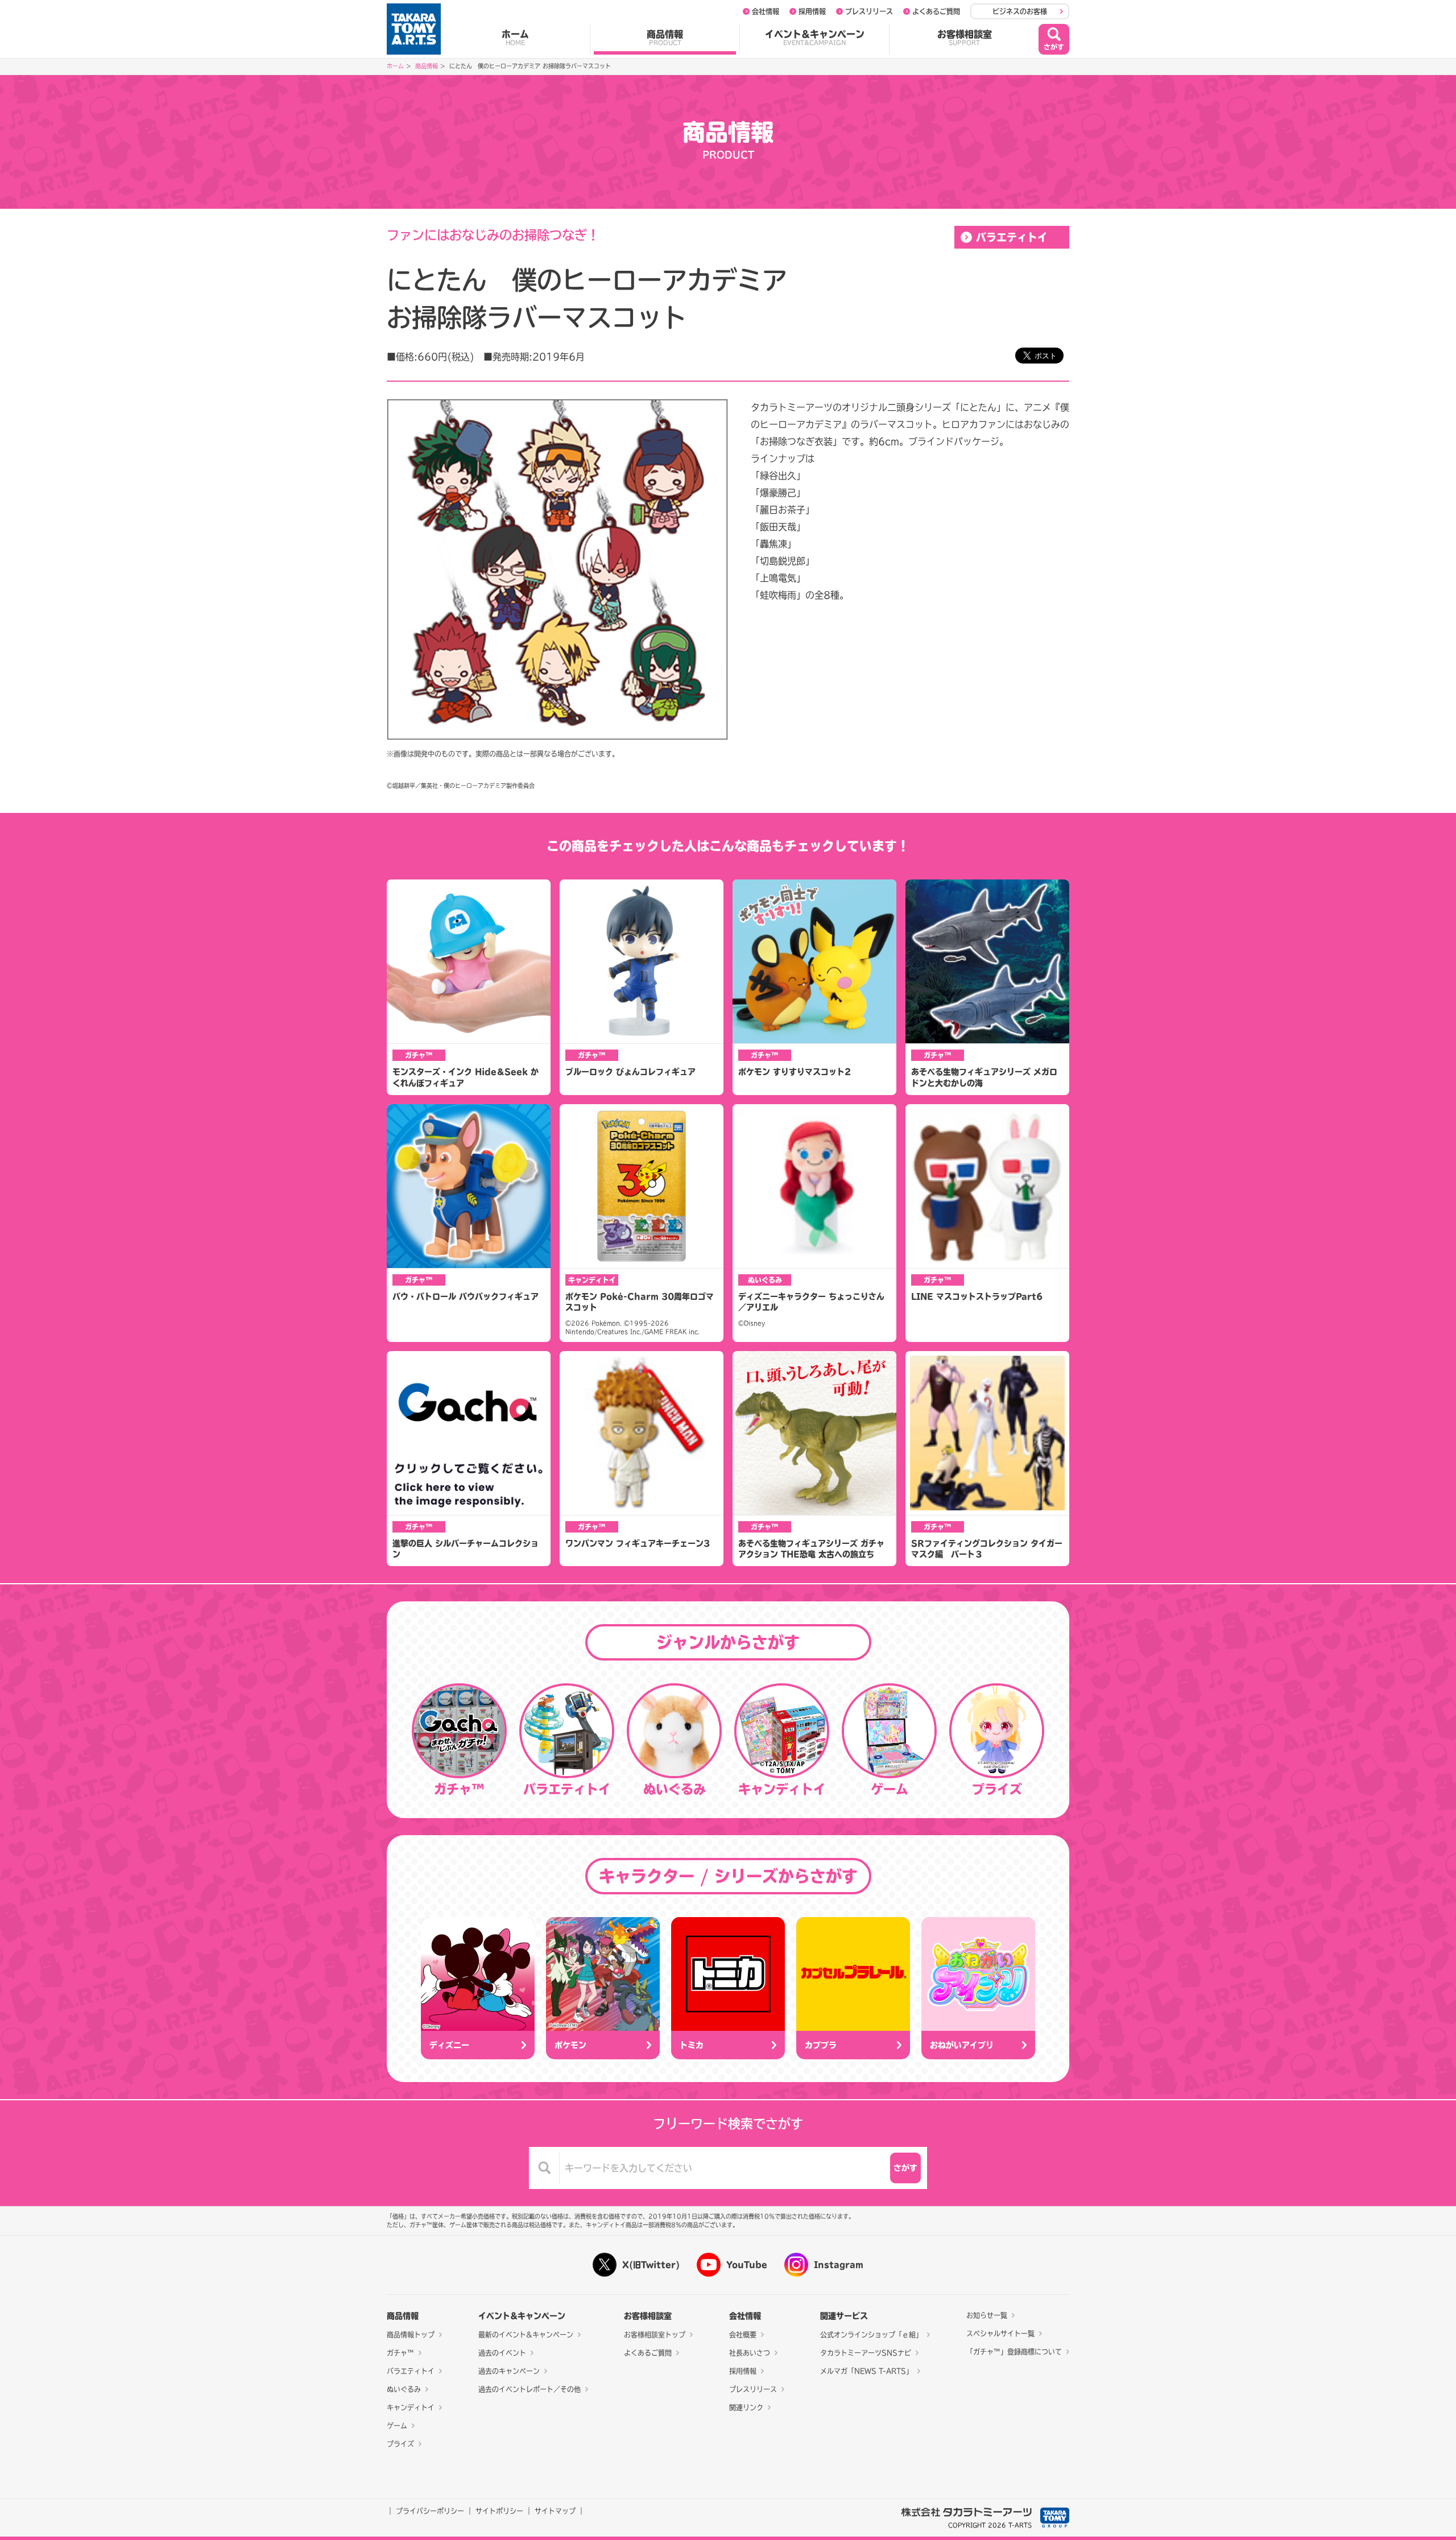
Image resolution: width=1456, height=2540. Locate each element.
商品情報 (665, 38)
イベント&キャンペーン (815, 38)
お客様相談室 (965, 38)
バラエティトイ (1012, 237)
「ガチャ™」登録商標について (1014, 2352)
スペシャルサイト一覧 (1000, 2334)
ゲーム (397, 2426)
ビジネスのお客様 (1020, 11)
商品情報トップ (411, 2335)
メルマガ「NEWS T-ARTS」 (866, 2371)
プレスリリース (869, 11)
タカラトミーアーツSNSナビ (866, 2353)
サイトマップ (555, 2511)
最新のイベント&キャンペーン (526, 2335)
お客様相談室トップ (655, 2335)
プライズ (400, 2444)
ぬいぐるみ (404, 2389)
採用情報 (812, 11)
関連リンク (746, 2407)
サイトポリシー (499, 2511)
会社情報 (766, 11)
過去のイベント (502, 2353)
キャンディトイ (411, 2407)
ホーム (515, 38)
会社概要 (743, 2335)
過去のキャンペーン (509, 2371)
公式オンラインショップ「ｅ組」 (871, 2335)
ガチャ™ (400, 2353)
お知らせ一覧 (987, 2315)
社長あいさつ (750, 2353)
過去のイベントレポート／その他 (530, 2389)
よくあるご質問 (936, 11)
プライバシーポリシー (430, 2511)
